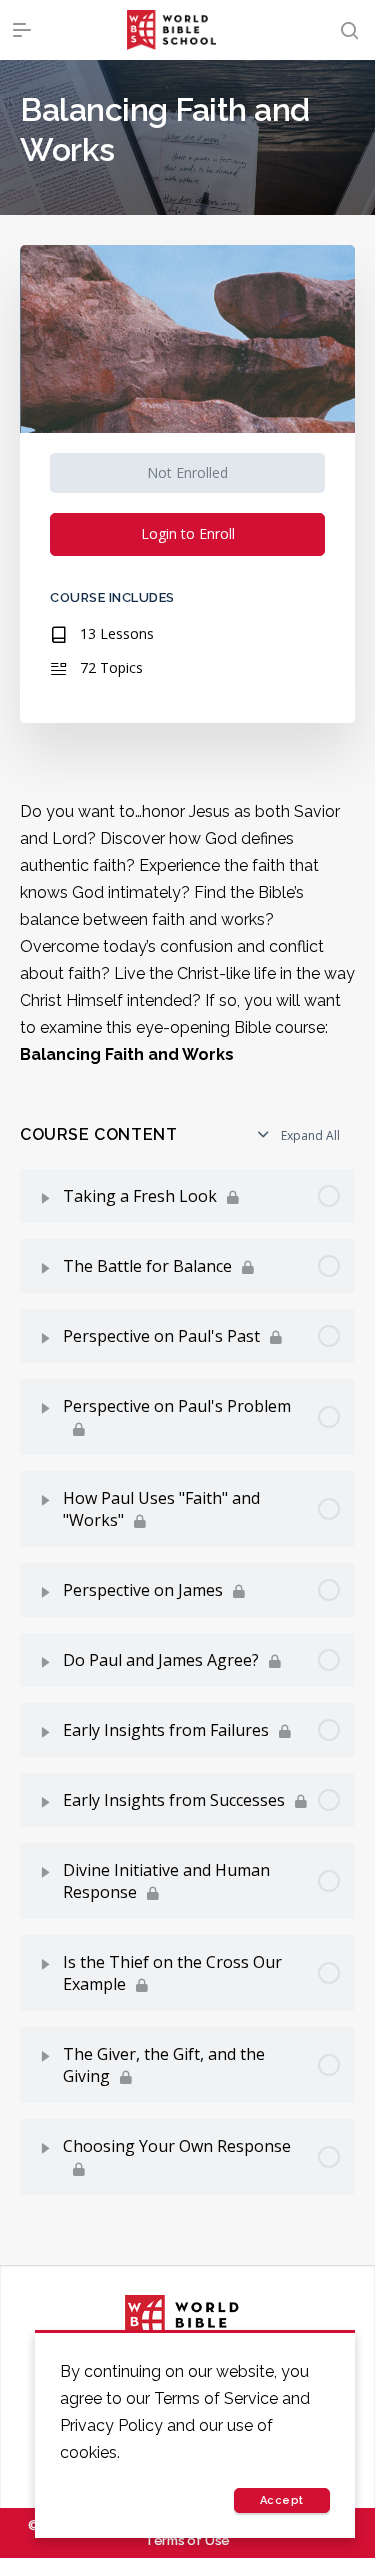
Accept (282, 2500)
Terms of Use (187, 2540)
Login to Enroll (188, 533)
